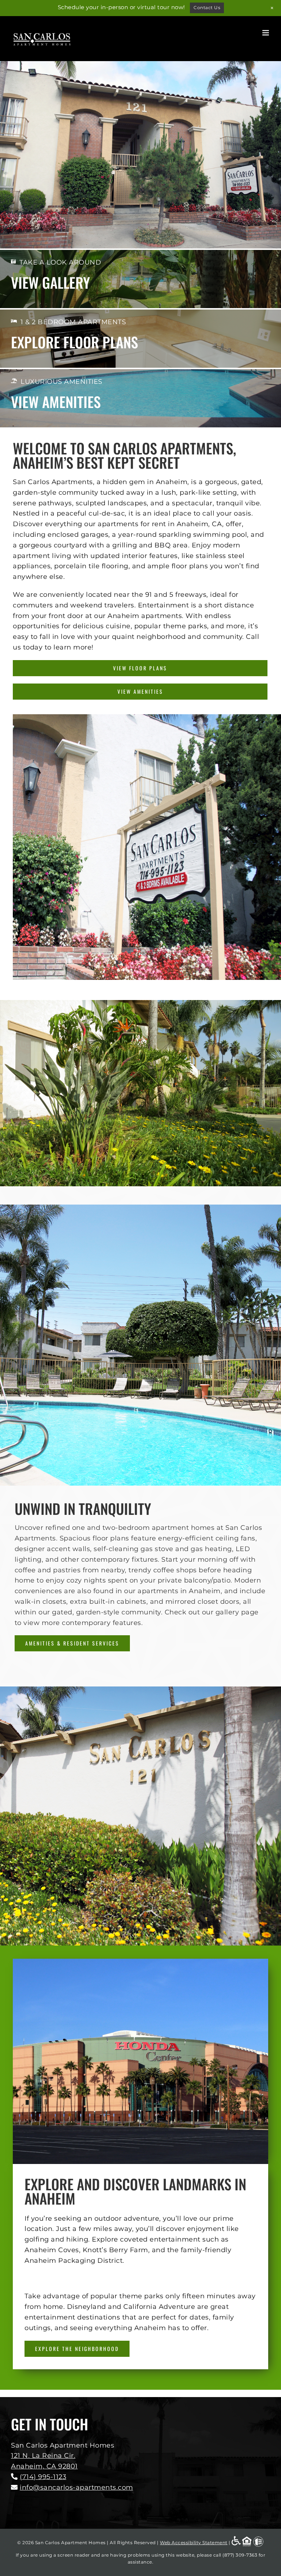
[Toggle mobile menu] (266, 33)
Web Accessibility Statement (194, 2543)
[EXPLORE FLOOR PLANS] (140, 335)
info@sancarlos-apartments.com (76, 2487)
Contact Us (207, 8)
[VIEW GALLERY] (140, 275)
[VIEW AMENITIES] (140, 395)
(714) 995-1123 (43, 2477)
